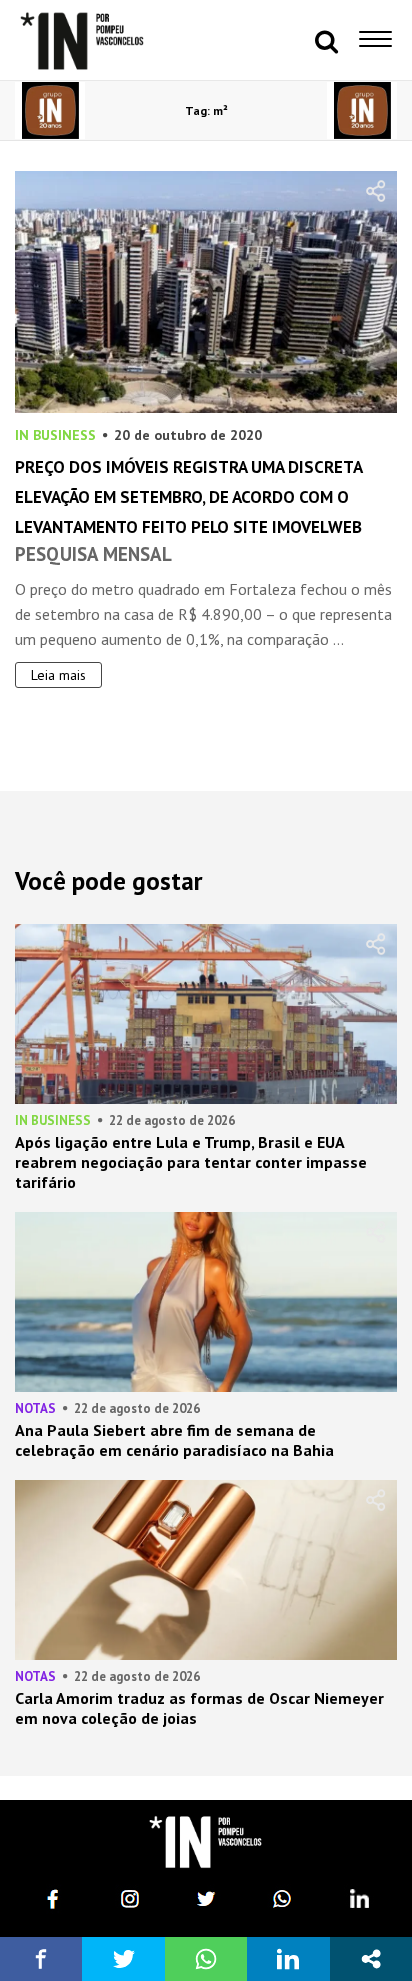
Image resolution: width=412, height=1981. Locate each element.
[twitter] (206, 1899)
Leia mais (58, 675)
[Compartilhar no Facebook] (41, 1959)
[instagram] (130, 1899)
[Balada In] (206, 1842)
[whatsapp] (282, 1899)
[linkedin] (359, 1899)
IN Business (55, 435)
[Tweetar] (123, 1959)
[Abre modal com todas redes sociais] (371, 1959)
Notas (35, 1408)
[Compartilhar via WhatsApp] (206, 1959)
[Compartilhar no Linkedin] (288, 1959)
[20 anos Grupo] (50, 110)
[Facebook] (53, 1899)
